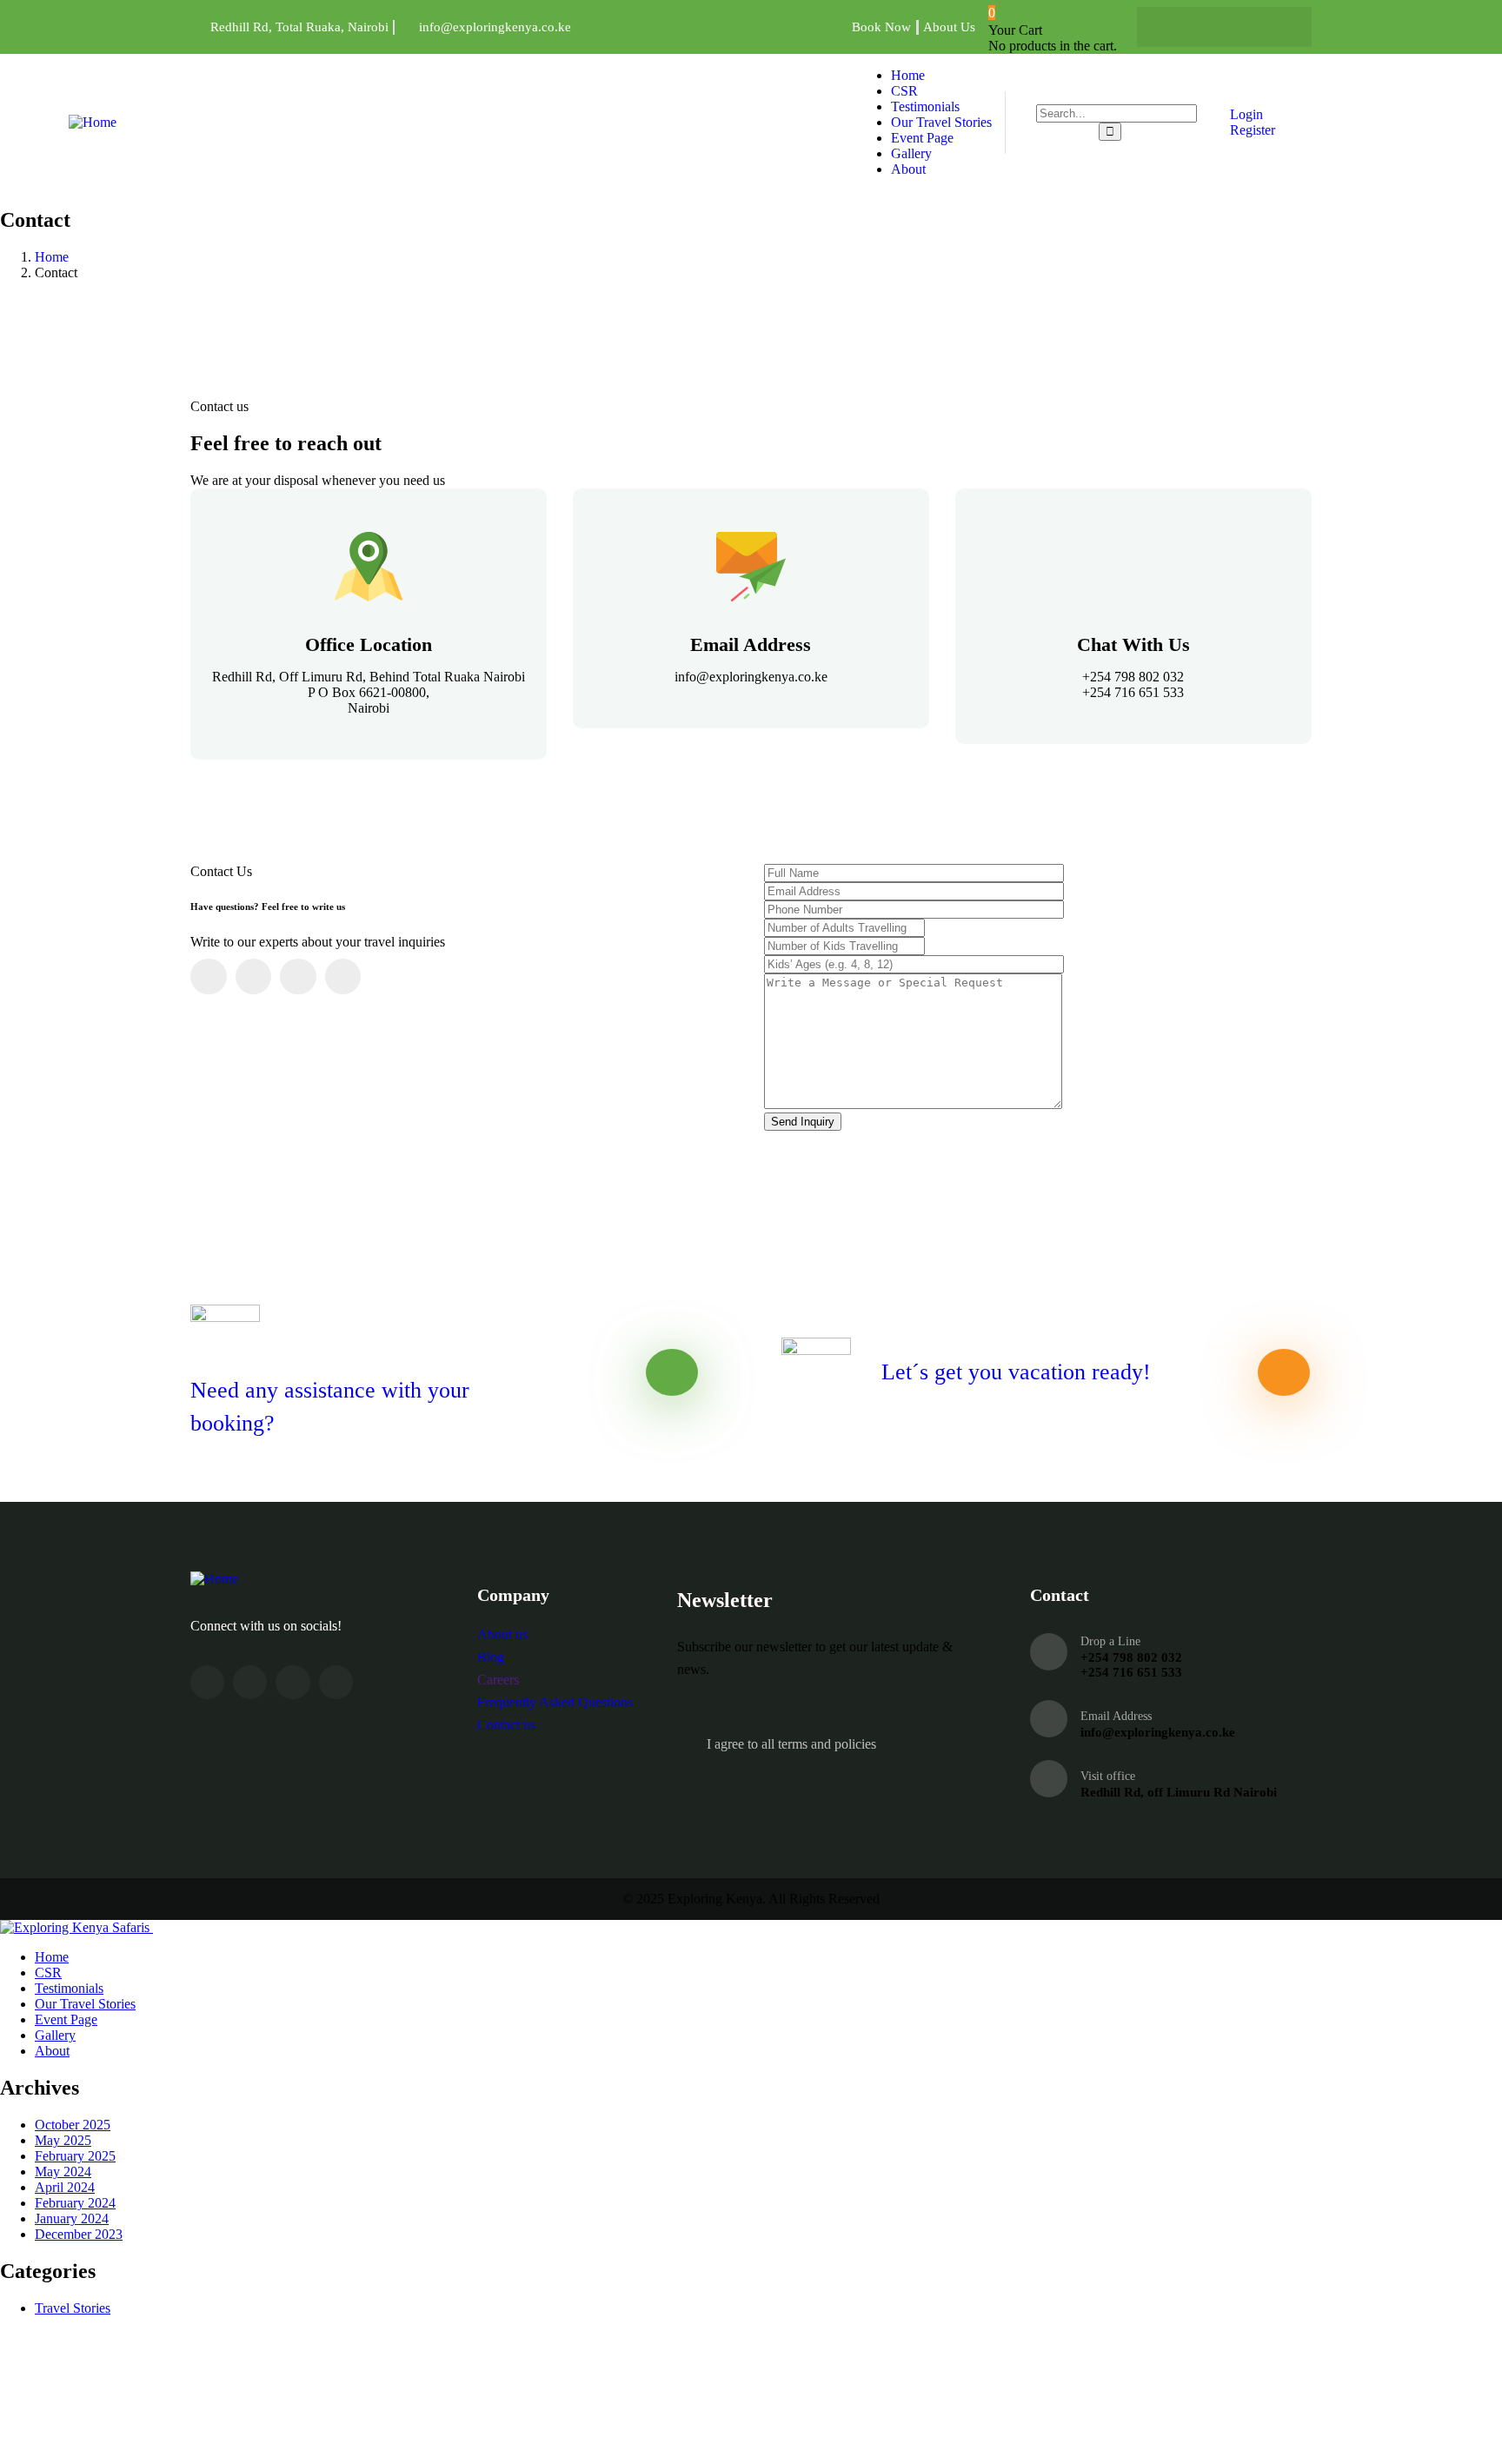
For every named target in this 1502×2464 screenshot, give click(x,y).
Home (52, 257)
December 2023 (79, 2234)
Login (1245, 114)
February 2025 (75, 2156)
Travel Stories (73, 2308)
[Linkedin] (1275, 27)
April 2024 (65, 2187)
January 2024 (72, 2218)
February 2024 (75, 2203)
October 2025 (73, 2125)
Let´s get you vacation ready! (1016, 1372)
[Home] (93, 122)
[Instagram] (1241, 27)
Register (1251, 130)
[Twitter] (1207, 27)
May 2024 (63, 2172)
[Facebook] (1173, 27)
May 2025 (63, 2140)
